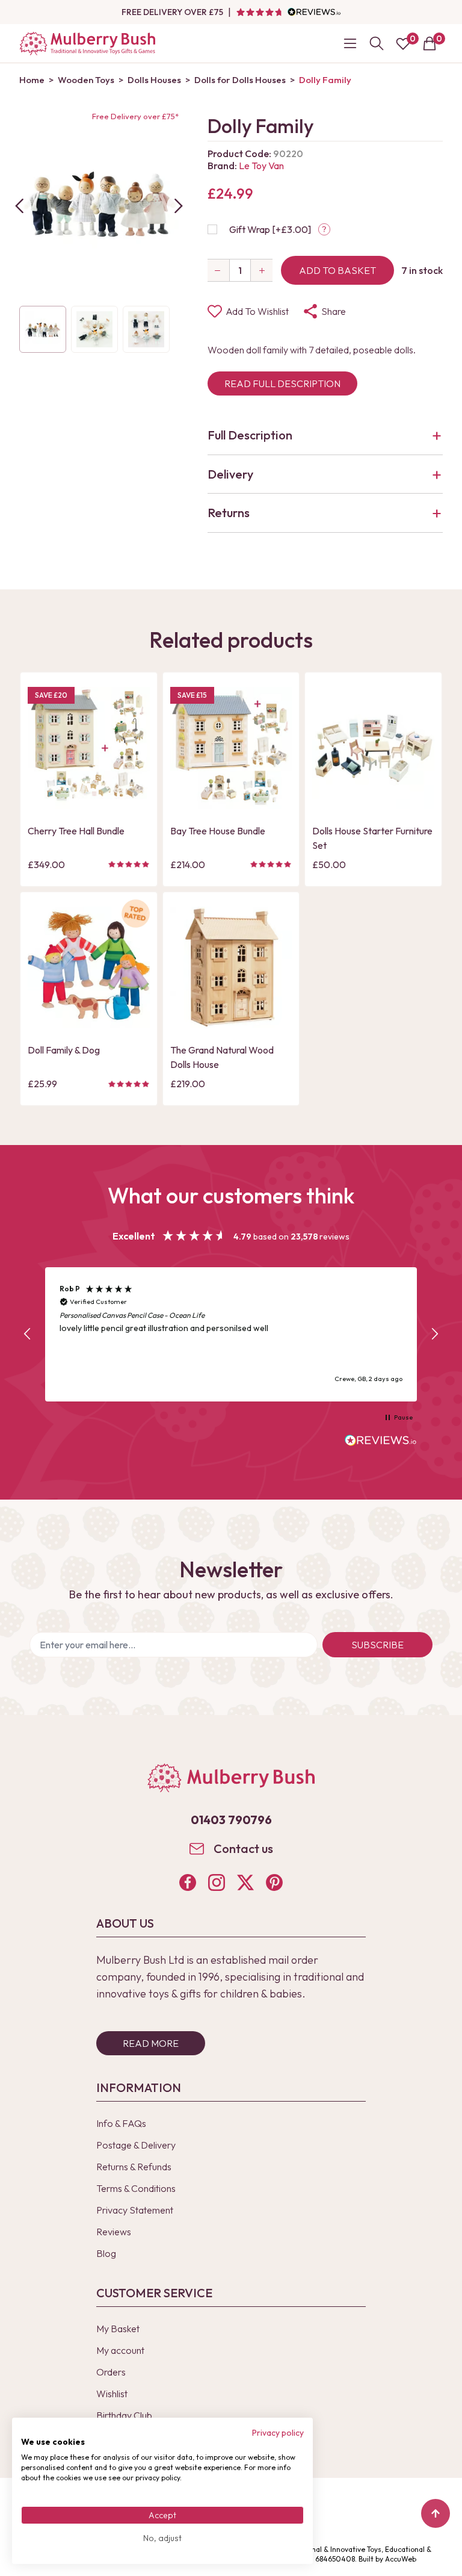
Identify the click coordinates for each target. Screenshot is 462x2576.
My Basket (118, 2329)
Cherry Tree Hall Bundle (76, 831)
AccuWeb (401, 2559)
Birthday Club (124, 2415)
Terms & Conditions (136, 2188)
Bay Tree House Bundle (218, 831)
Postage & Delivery (136, 2145)
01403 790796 (231, 1820)
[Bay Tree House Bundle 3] (231, 748)
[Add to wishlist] (40, 778)
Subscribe (377, 1645)
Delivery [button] (230, 474)
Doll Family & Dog (64, 1050)
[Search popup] (377, 43)
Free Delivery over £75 (172, 12)
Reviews (114, 2232)
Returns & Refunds (134, 2167)
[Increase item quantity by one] (262, 270)
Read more (151, 2043)
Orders (111, 2372)
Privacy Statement (135, 2210)
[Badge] (136, 921)
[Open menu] (350, 43)
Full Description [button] (250, 435)
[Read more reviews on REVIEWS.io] (381, 1442)
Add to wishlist (257, 311)
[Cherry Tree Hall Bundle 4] (89, 748)
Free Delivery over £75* (135, 116)
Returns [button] (229, 513)
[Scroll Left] (19, 206)
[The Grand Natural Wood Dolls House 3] (231, 968)
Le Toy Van (261, 166)
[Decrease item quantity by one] (218, 270)
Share (334, 311)
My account (120, 2350)
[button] (28, 1334)
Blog (106, 2253)
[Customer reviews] (288, 12)
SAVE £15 (192, 695)
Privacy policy (278, 2433)
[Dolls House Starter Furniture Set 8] (373, 748)
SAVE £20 (51, 695)
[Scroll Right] (179, 206)
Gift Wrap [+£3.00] (270, 229)
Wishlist (112, 2394)
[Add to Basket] (40, 799)
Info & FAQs (121, 2123)
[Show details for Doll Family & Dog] (89, 968)
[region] (231, 1334)
